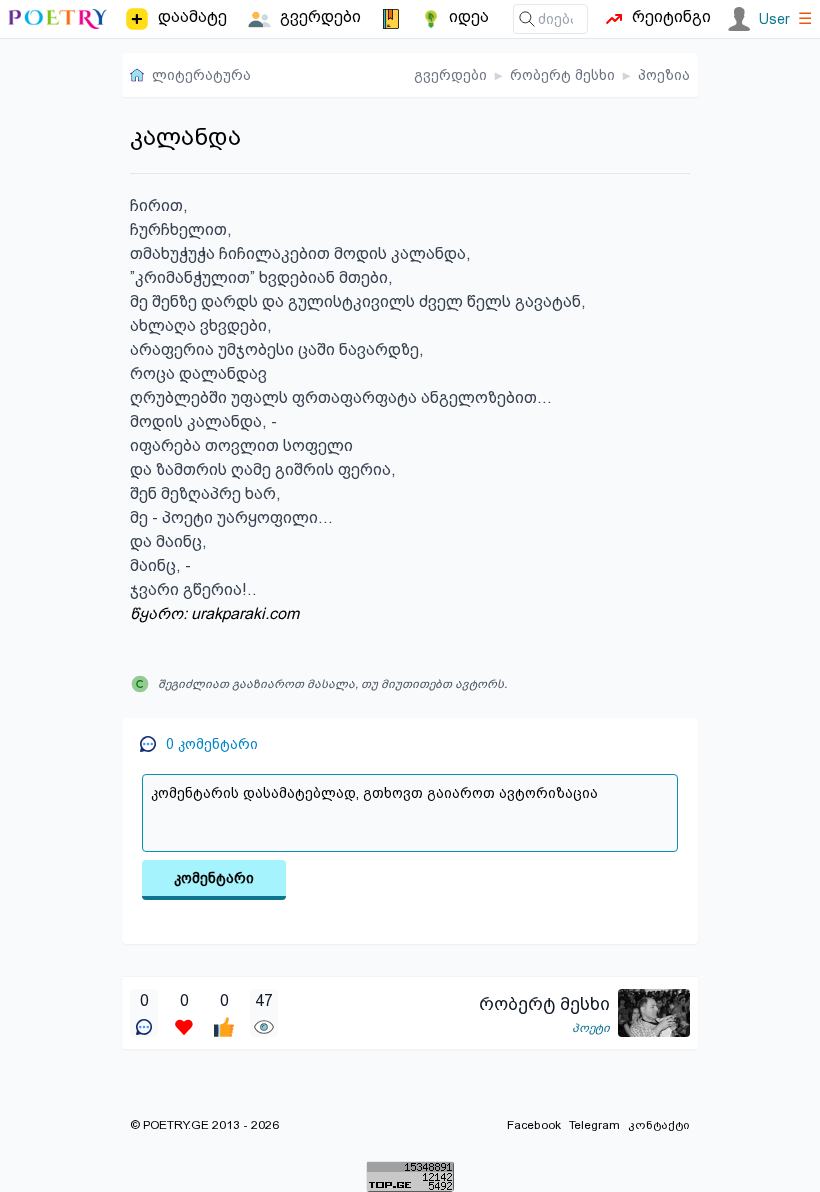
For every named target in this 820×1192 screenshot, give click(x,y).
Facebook (534, 1125)
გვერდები (450, 75)
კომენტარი (214, 878)
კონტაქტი (659, 1125)
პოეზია (664, 75)
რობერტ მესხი (562, 75)
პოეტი (591, 1028)
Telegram (594, 1125)
